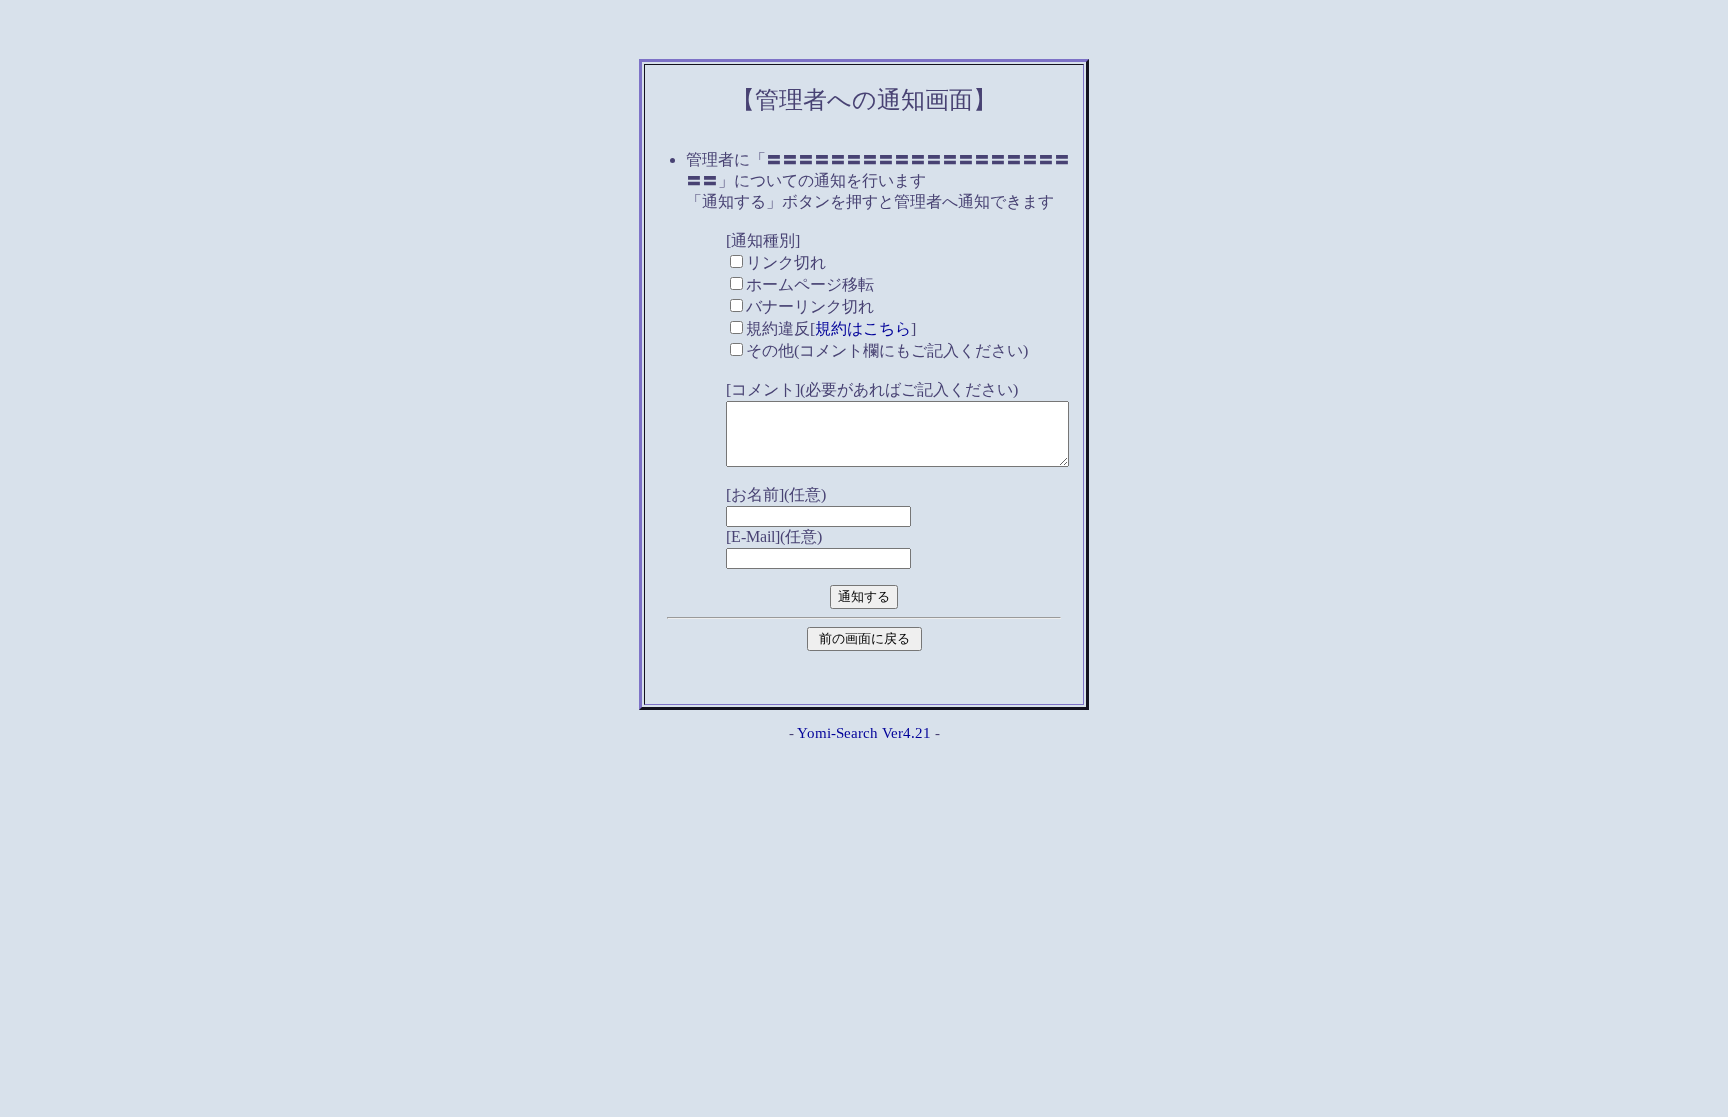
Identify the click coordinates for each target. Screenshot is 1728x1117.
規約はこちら (863, 328)
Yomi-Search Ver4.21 (864, 733)
